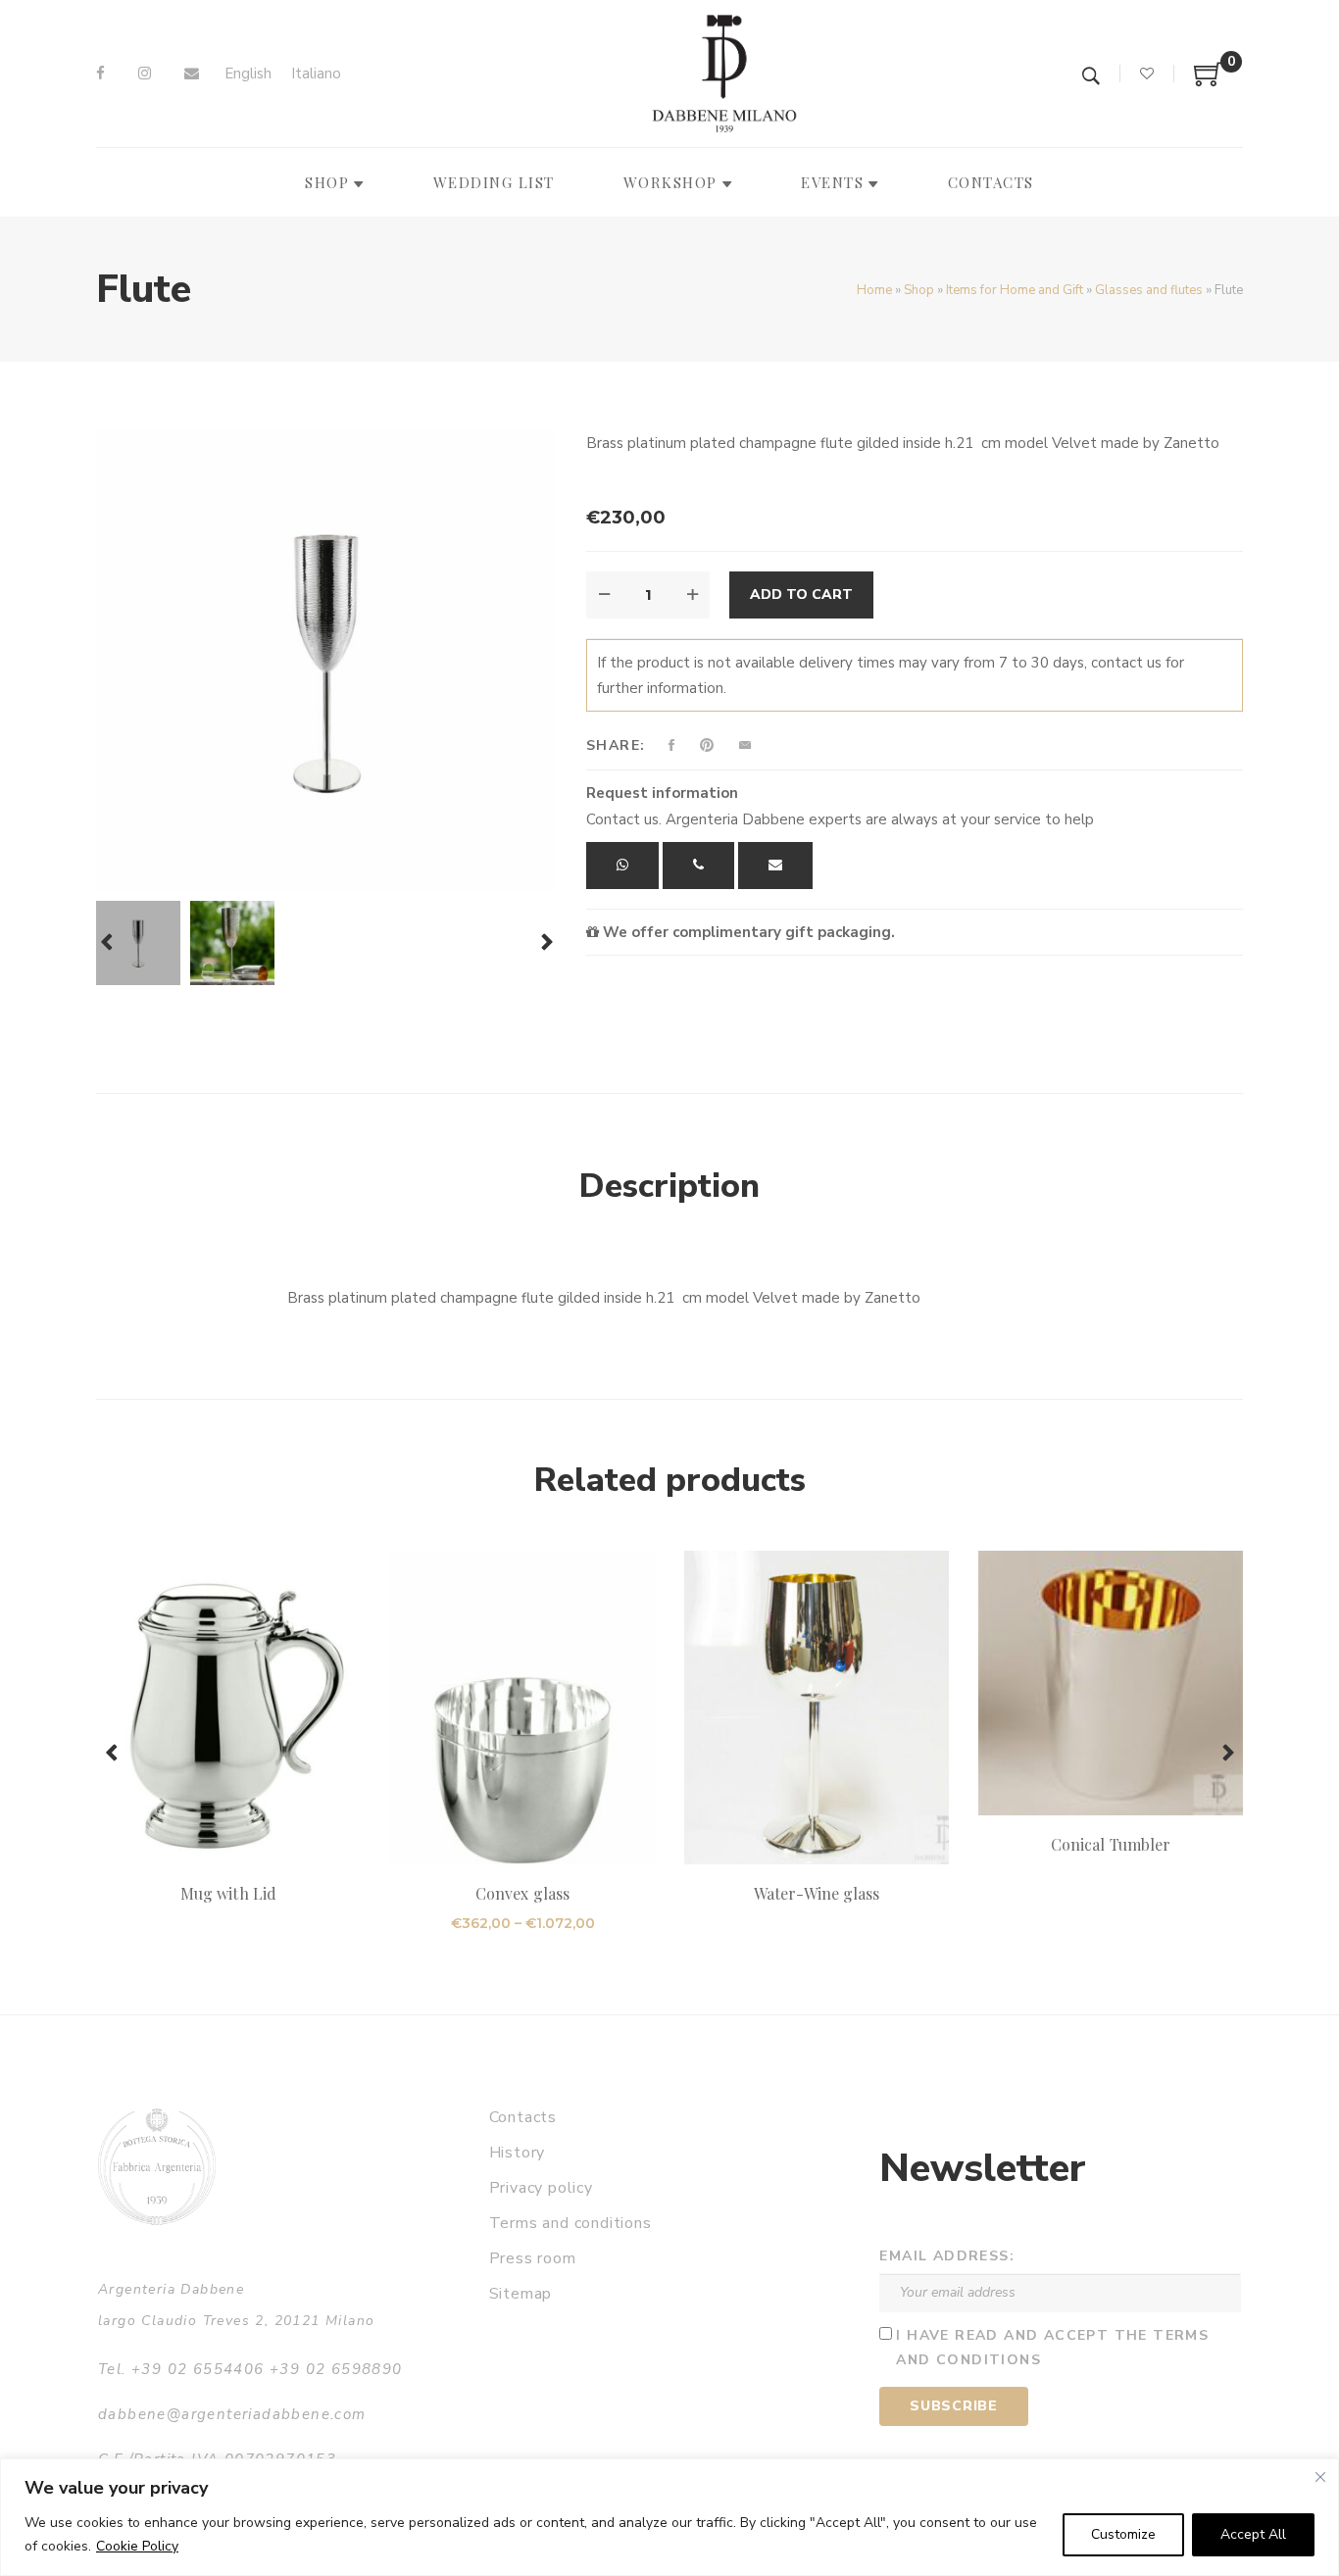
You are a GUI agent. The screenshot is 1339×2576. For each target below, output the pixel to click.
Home (874, 290)
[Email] (192, 74)
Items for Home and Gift (1015, 290)
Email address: (947, 2256)
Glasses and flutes (1149, 290)
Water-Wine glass (817, 1893)
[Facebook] (100, 74)
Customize (1123, 2534)
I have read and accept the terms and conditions (1052, 2348)
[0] (1209, 81)
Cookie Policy (137, 2546)
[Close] (1320, 2477)
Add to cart (801, 594)
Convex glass (522, 1893)
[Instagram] (145, 74)
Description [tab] (669, 1186)
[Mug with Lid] (228, 1708)
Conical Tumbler (1111, 1844)
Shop (919, 290)
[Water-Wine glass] (817, 1708)
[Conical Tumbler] (1111, 1683)
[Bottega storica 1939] (157, 2167)
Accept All (1253, 2534)
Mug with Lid (228, 1893)
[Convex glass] (522, 1708)
